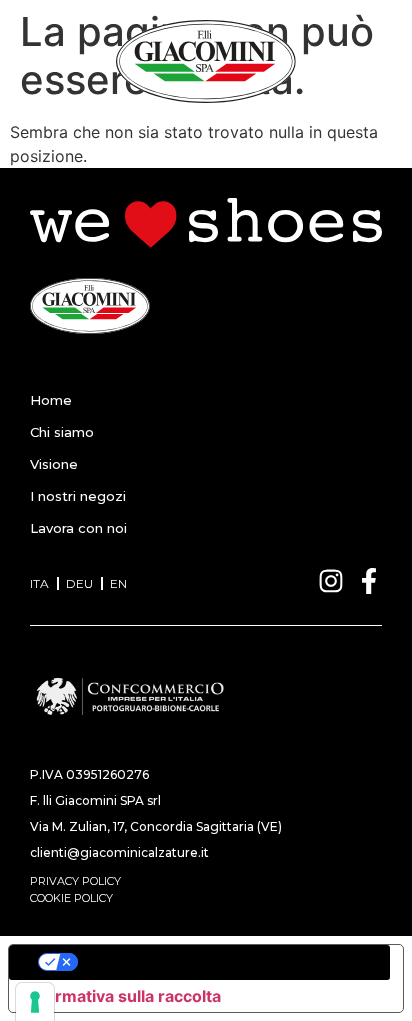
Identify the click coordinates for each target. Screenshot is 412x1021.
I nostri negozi (78, 496)
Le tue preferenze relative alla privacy (226, 962)
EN (118, 583)
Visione (54, 464)
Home (51, 400)
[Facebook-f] (369, 581)
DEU (79, 583)
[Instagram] (331, 581)
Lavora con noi (78, 528)
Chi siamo (62, 432)
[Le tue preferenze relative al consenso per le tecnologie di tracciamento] (35, 1002)
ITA (39, 583)
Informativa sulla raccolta (123, 996)
